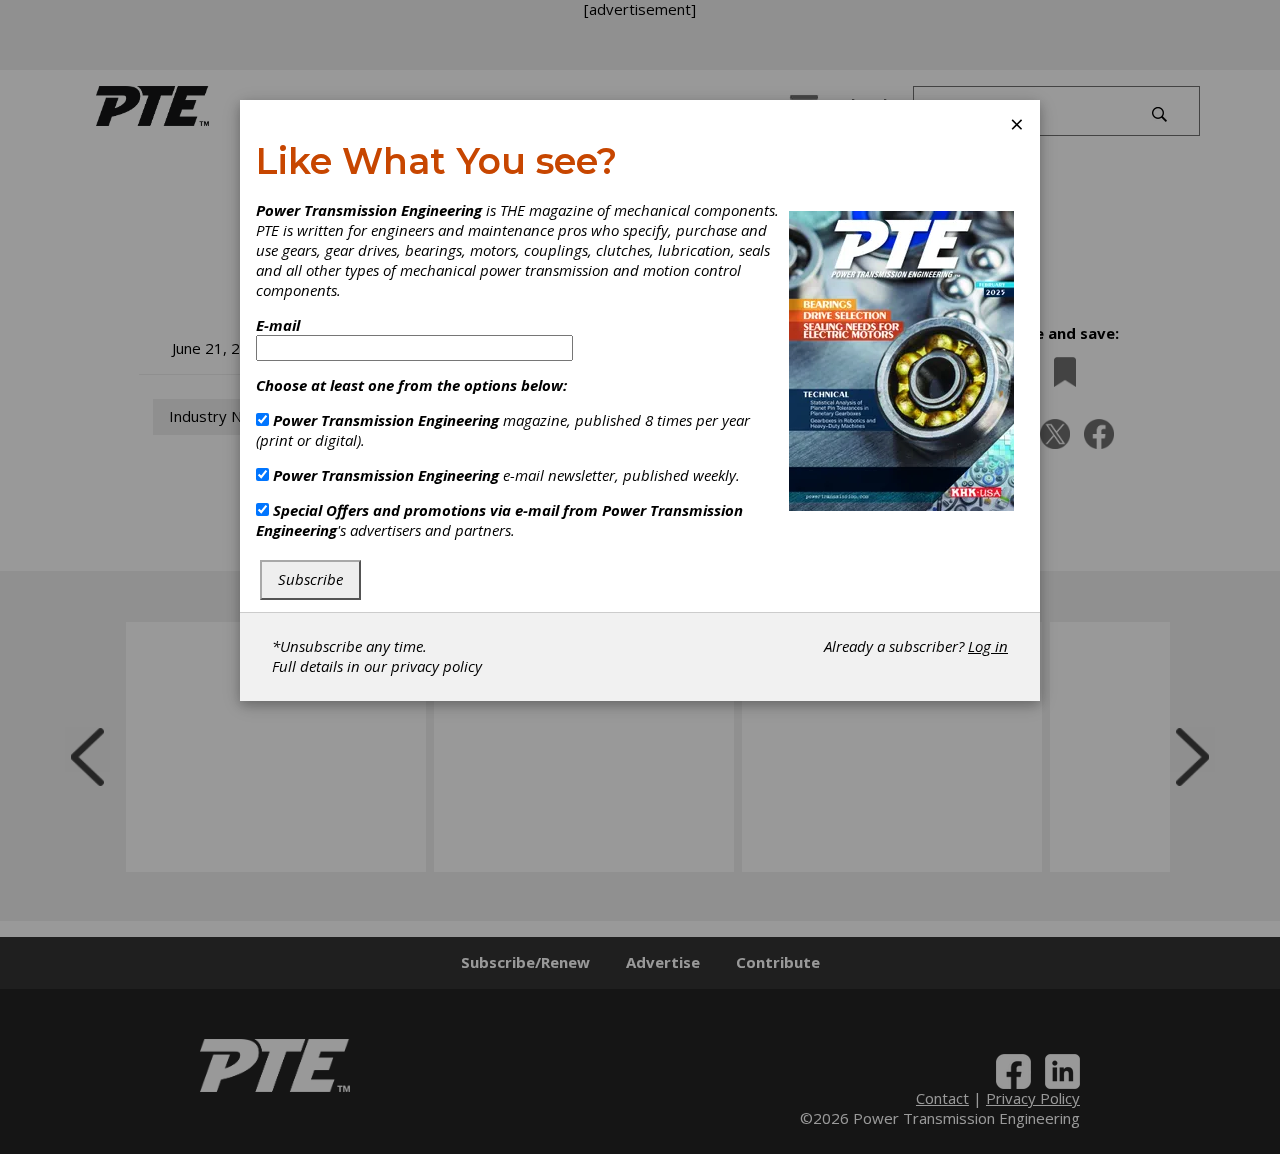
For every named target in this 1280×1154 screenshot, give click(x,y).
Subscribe (310, 579)
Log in (988, 646)
